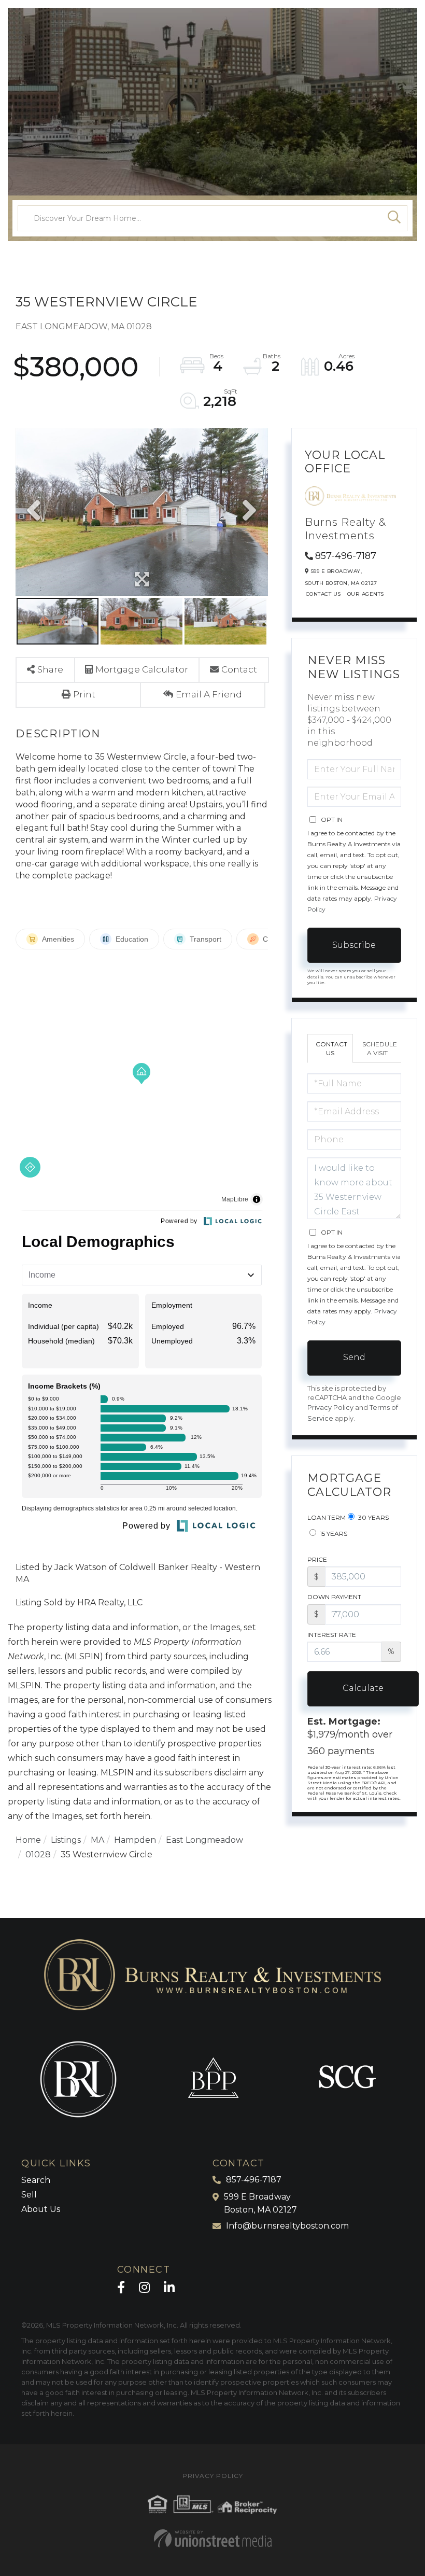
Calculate (363, 1688)
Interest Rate (332, 1635)
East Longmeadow (204, 1840)
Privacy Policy (330, 1408)
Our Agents (366, 594)
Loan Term (327, 1517)
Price (317, 1559)
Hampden (135, 1840)
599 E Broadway (260, 2203)
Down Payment (334, 1597)
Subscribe (354, 945)
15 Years (333, 1534)
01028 (38, 1854)
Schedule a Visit (380, 1048)
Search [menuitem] (36, 2180)
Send (354, 1357)
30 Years (373, 1517)
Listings (66, 1840)
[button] (394, 218)
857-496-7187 (346, 556)
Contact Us (323, 594)
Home (28, 1840)
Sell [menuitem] (29, 2195)
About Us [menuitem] (41, 2209)
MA (97, 1840)
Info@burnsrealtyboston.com (287, 2226)
